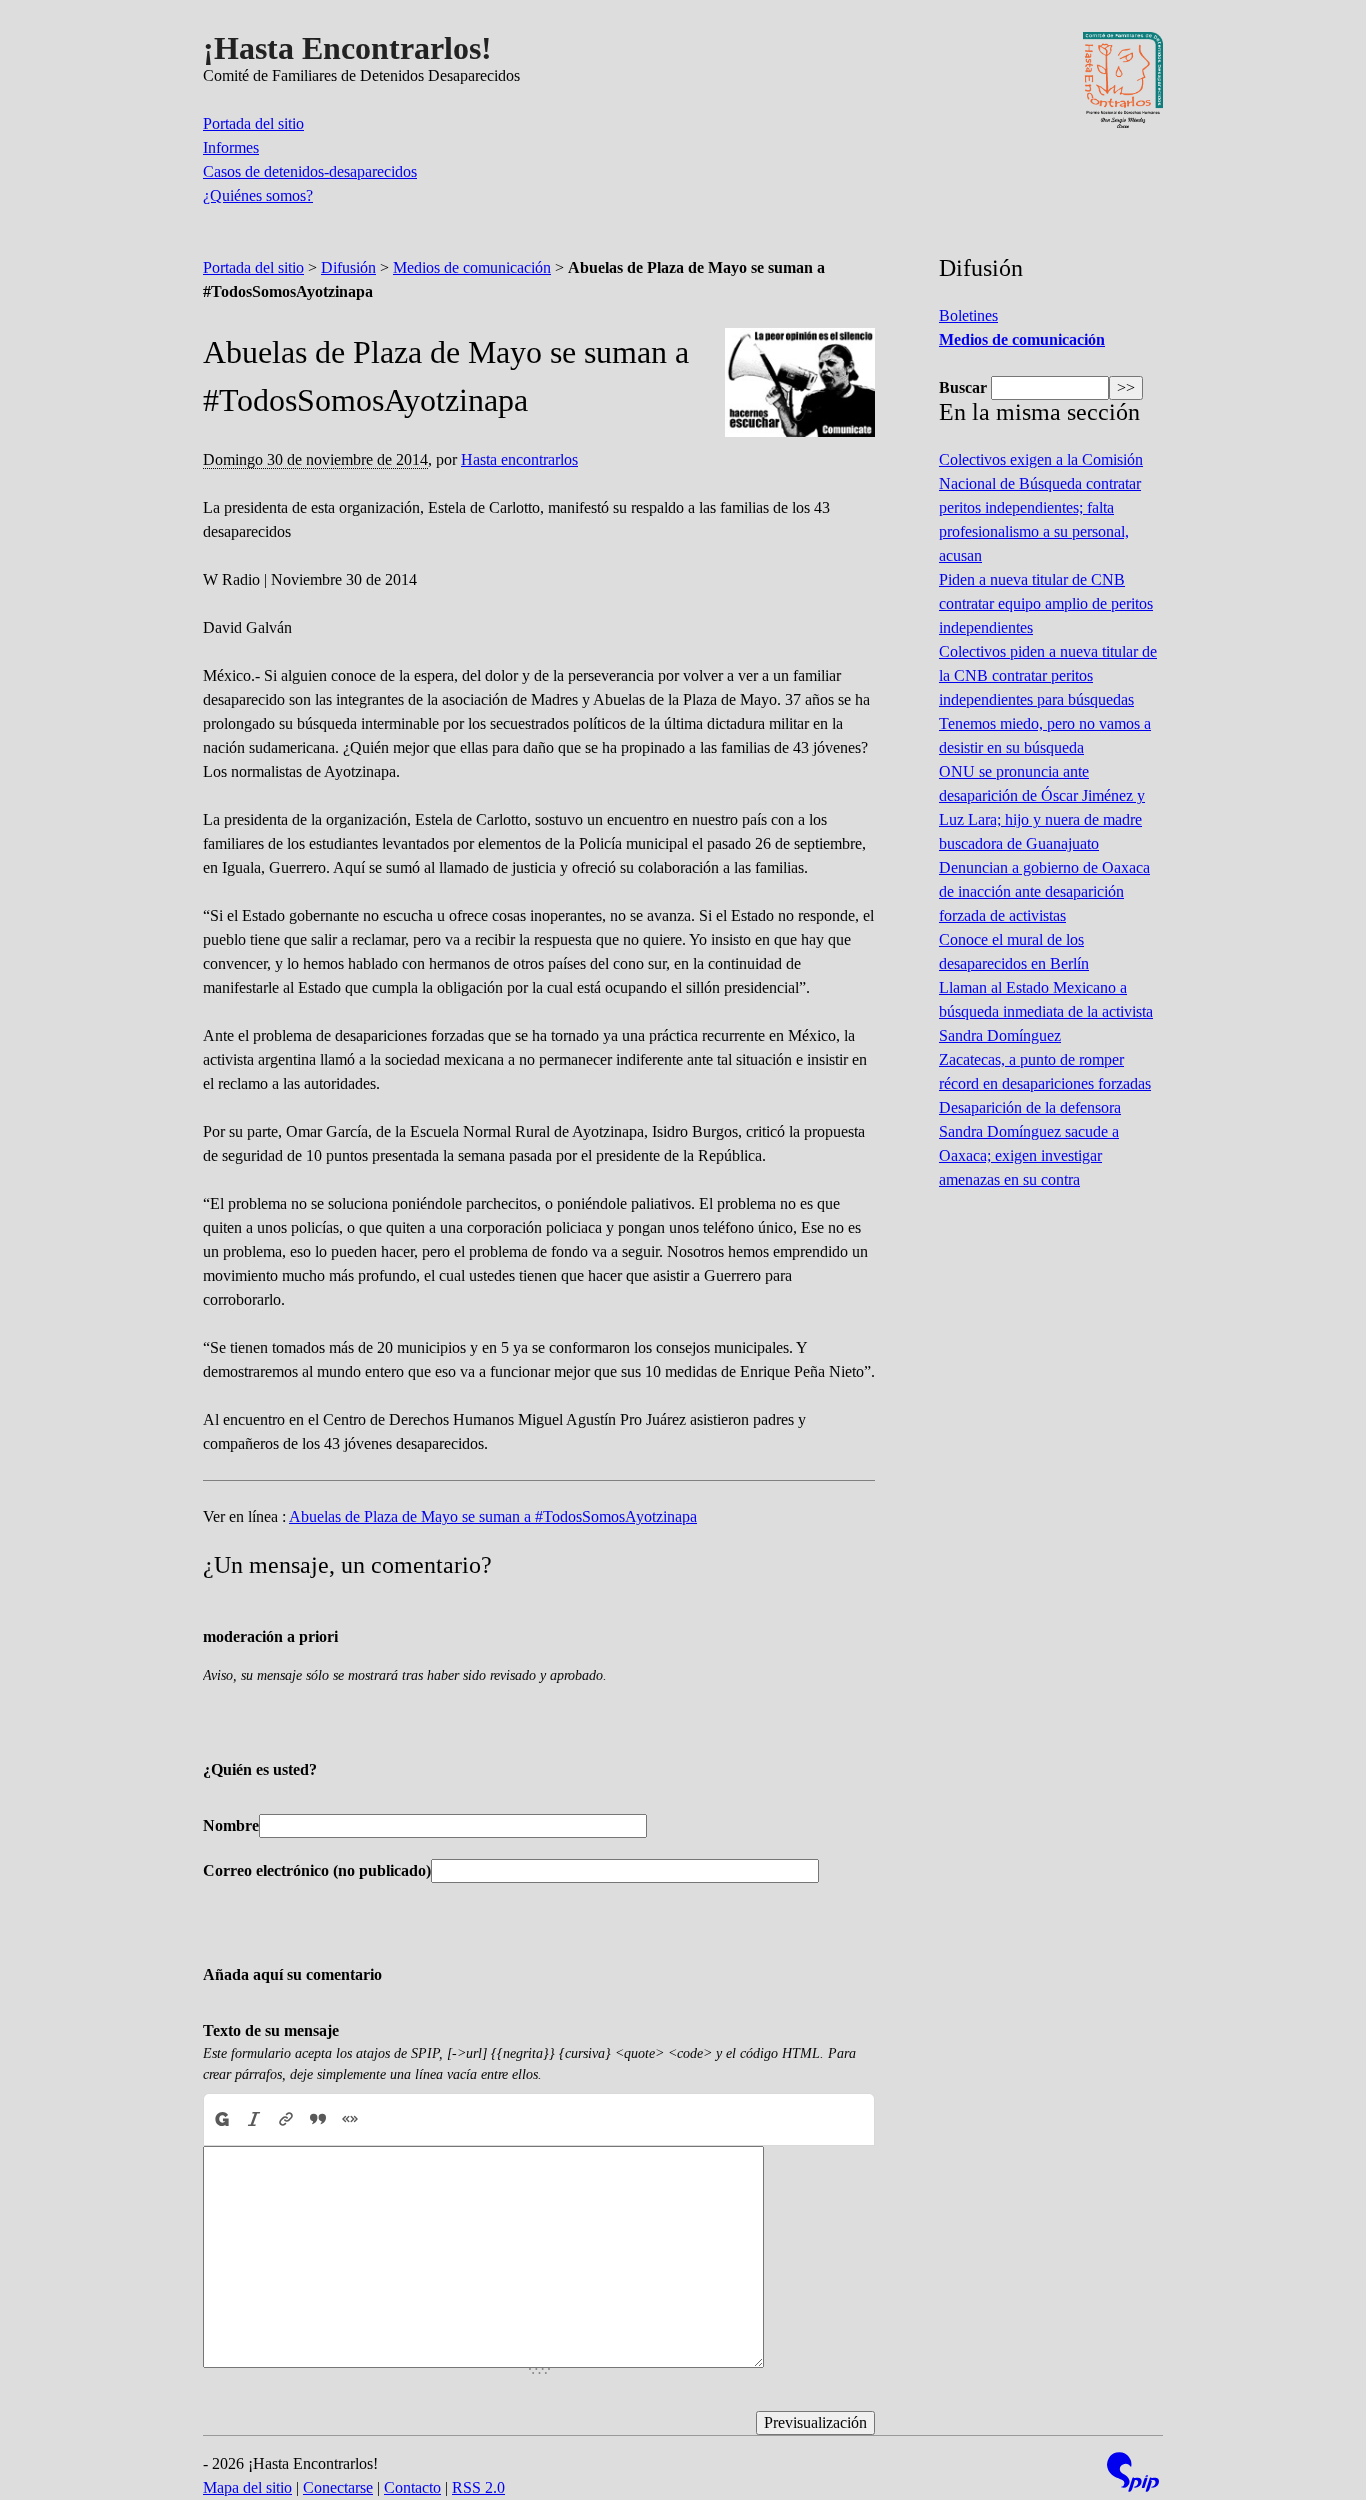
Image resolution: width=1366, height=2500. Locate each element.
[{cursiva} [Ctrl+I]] (254, 2119)
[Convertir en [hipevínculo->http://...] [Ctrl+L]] (286, 2119)
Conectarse (338, 2487)
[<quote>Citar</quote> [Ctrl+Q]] (318, 2119)
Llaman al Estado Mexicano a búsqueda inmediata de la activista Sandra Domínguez (1046, 1011)
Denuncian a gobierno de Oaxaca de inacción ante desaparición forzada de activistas (1044, 891)
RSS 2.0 (478, 2487)
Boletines (968, 315)
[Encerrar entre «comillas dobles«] (350, 2119)
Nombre (231, 1825)
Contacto (412, 2487)
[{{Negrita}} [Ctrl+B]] (221, 2119)
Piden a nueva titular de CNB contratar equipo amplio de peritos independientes (1046, 603)
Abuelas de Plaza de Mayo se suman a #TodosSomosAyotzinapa (493, 1516)
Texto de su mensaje (271, 2030)
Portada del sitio (253, 123)
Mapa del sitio (247, 2487)
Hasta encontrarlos (519, 459)
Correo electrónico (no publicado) (317, 1870)
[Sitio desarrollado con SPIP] (1133, 2475)
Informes (231, 147)
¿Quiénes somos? (258, 195)
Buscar (963, 387)
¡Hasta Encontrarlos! (347, 48)
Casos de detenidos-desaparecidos (310, 171)
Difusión (348, 267)
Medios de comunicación (472, 267)
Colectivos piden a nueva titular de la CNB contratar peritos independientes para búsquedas (1048, 675)
